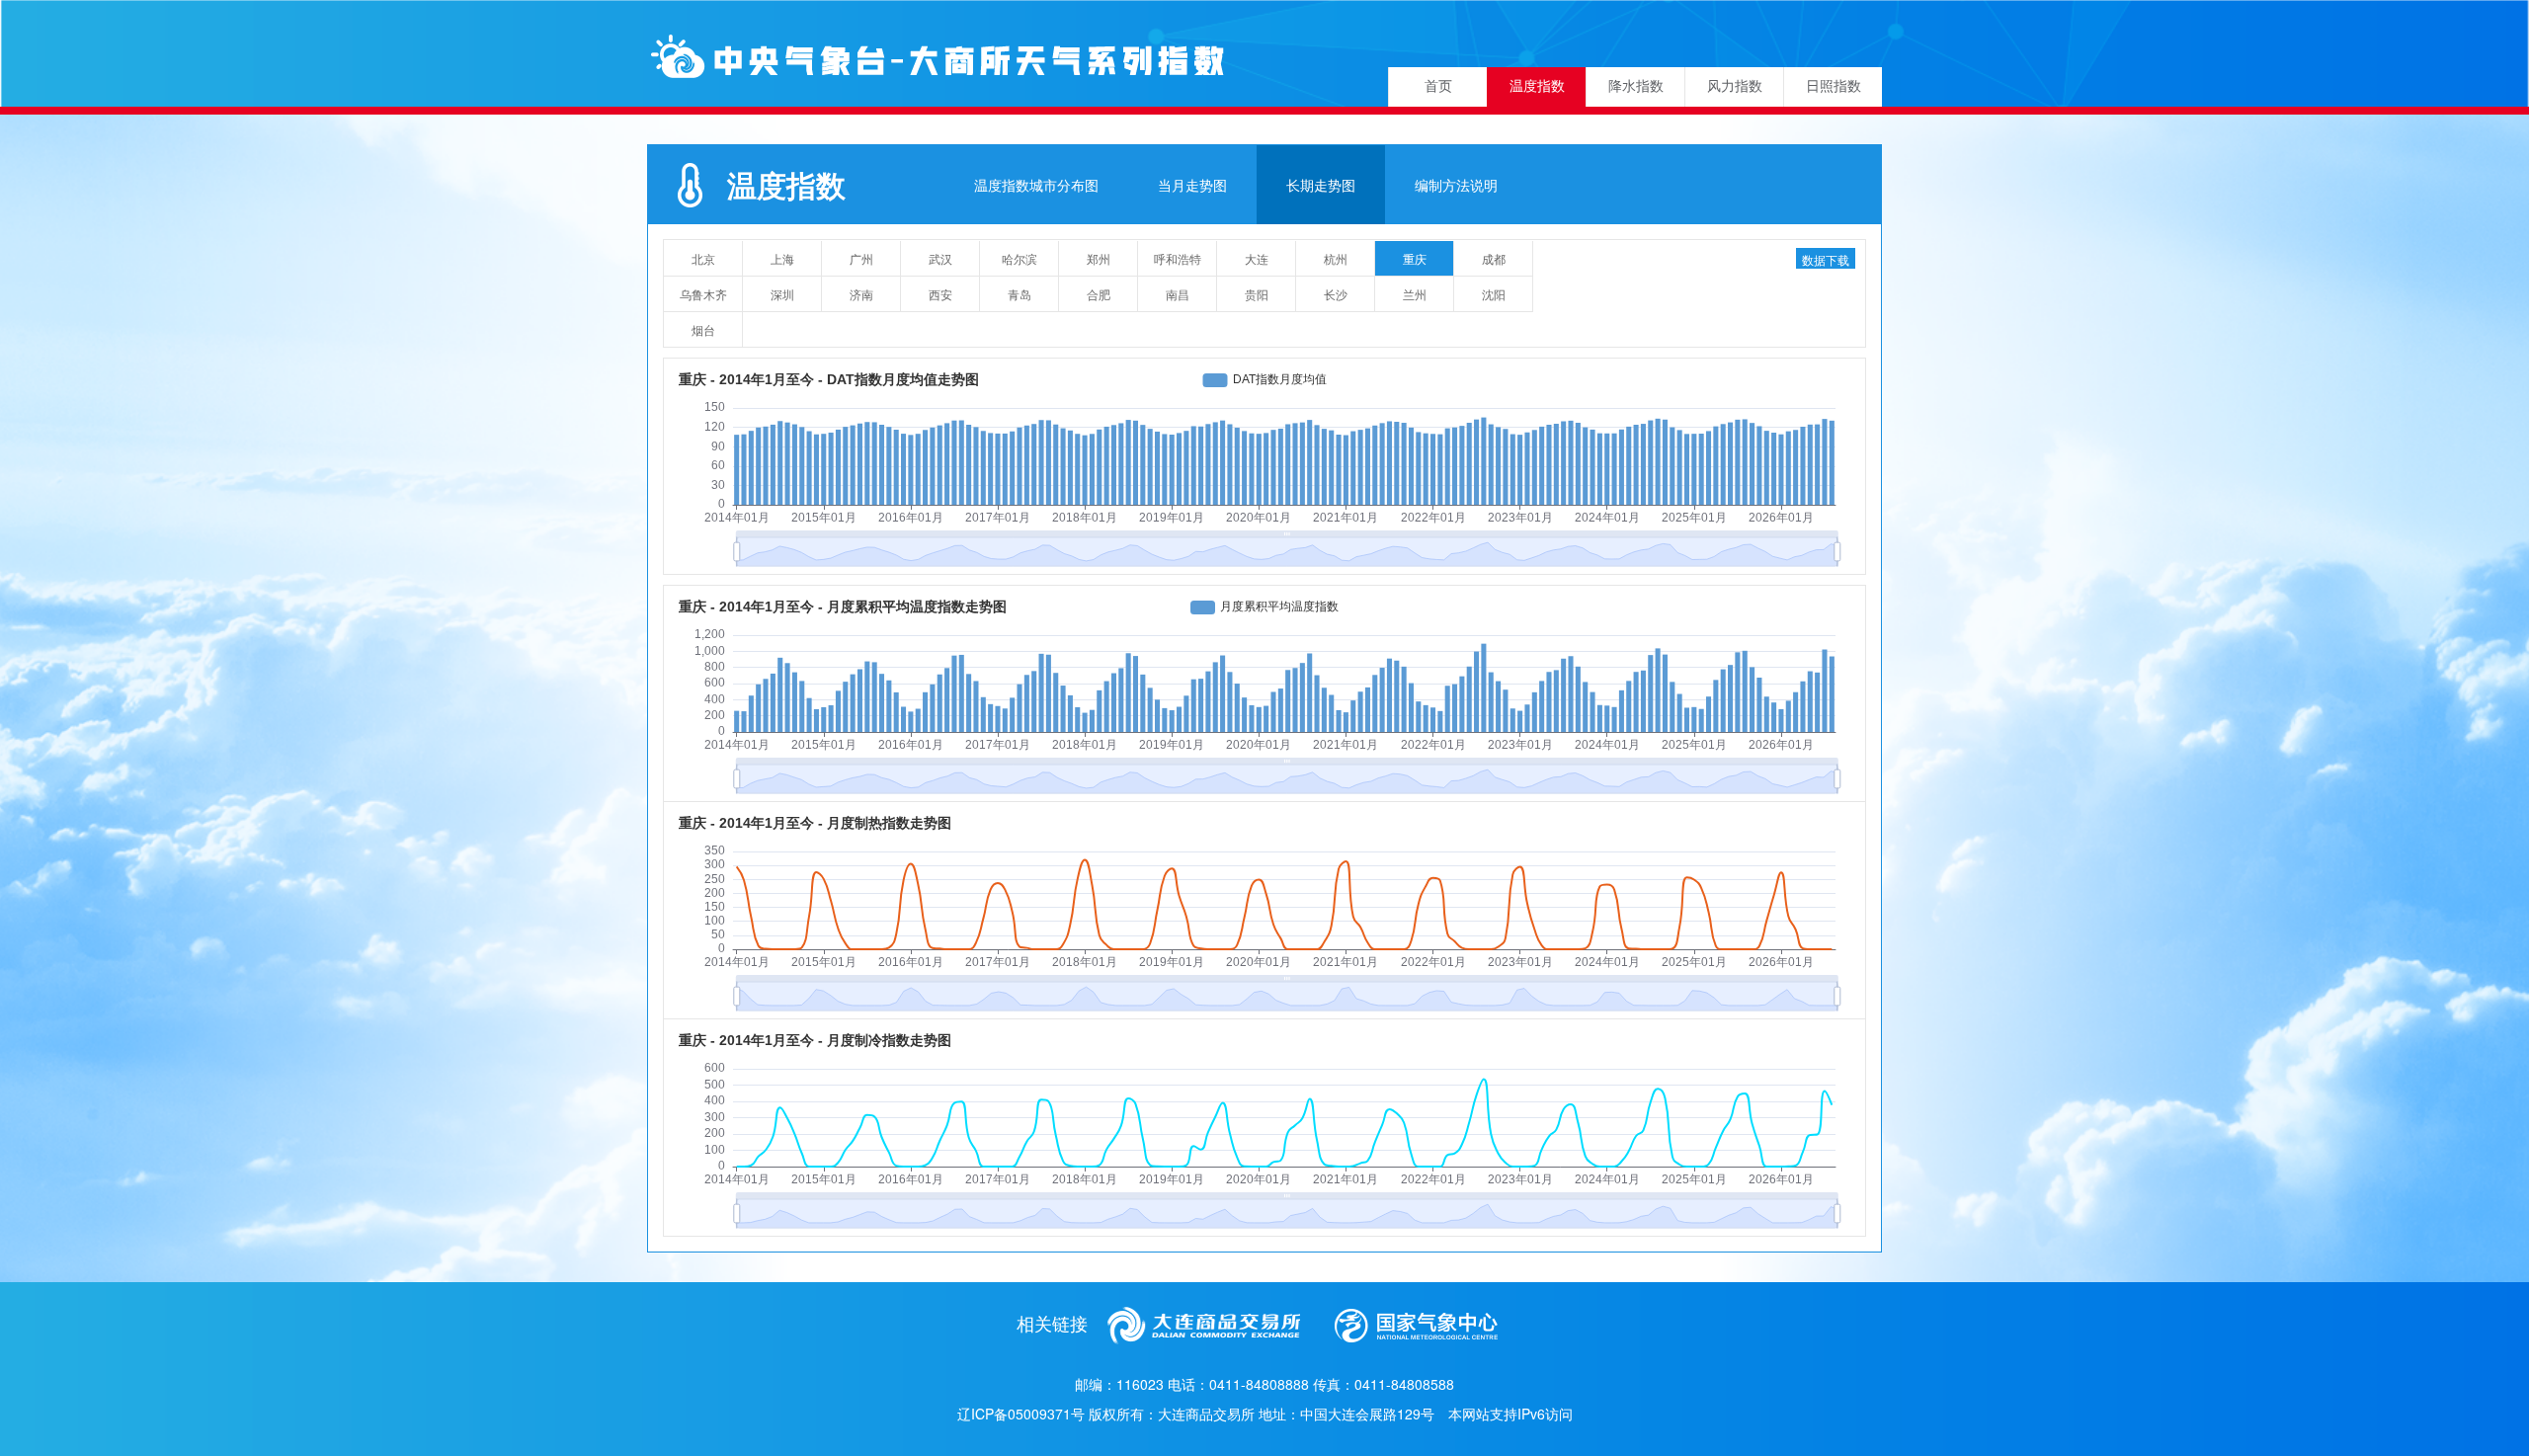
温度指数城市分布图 (1036, 185)
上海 (782, 258)
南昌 (1178, 294)
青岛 (1020, 294)
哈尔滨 (1020, 258)
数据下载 (1826, 259)
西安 (940, 294)
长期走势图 (1321, 185)
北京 (703, 258)
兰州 (1415, 294)
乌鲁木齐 (703, 294)
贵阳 (1257, 294)
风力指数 (1735, 86)
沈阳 (1494, 294)
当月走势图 (1192, 185)
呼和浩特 (1178, 258)
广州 (861, 258)
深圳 (782, 294)
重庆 (1415, 258)
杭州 (1336, 258)
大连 (1257, 258)
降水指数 (1636, 86)
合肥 (1099, 294)
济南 (861, 294)
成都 (1494, 258)
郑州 (1099, 258)
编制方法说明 (1456, 185)
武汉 (940, 258)
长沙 (1336, 294)
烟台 (703, 329)
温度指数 (1537, 86)
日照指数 (1834, 86)
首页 (1438, 86)
